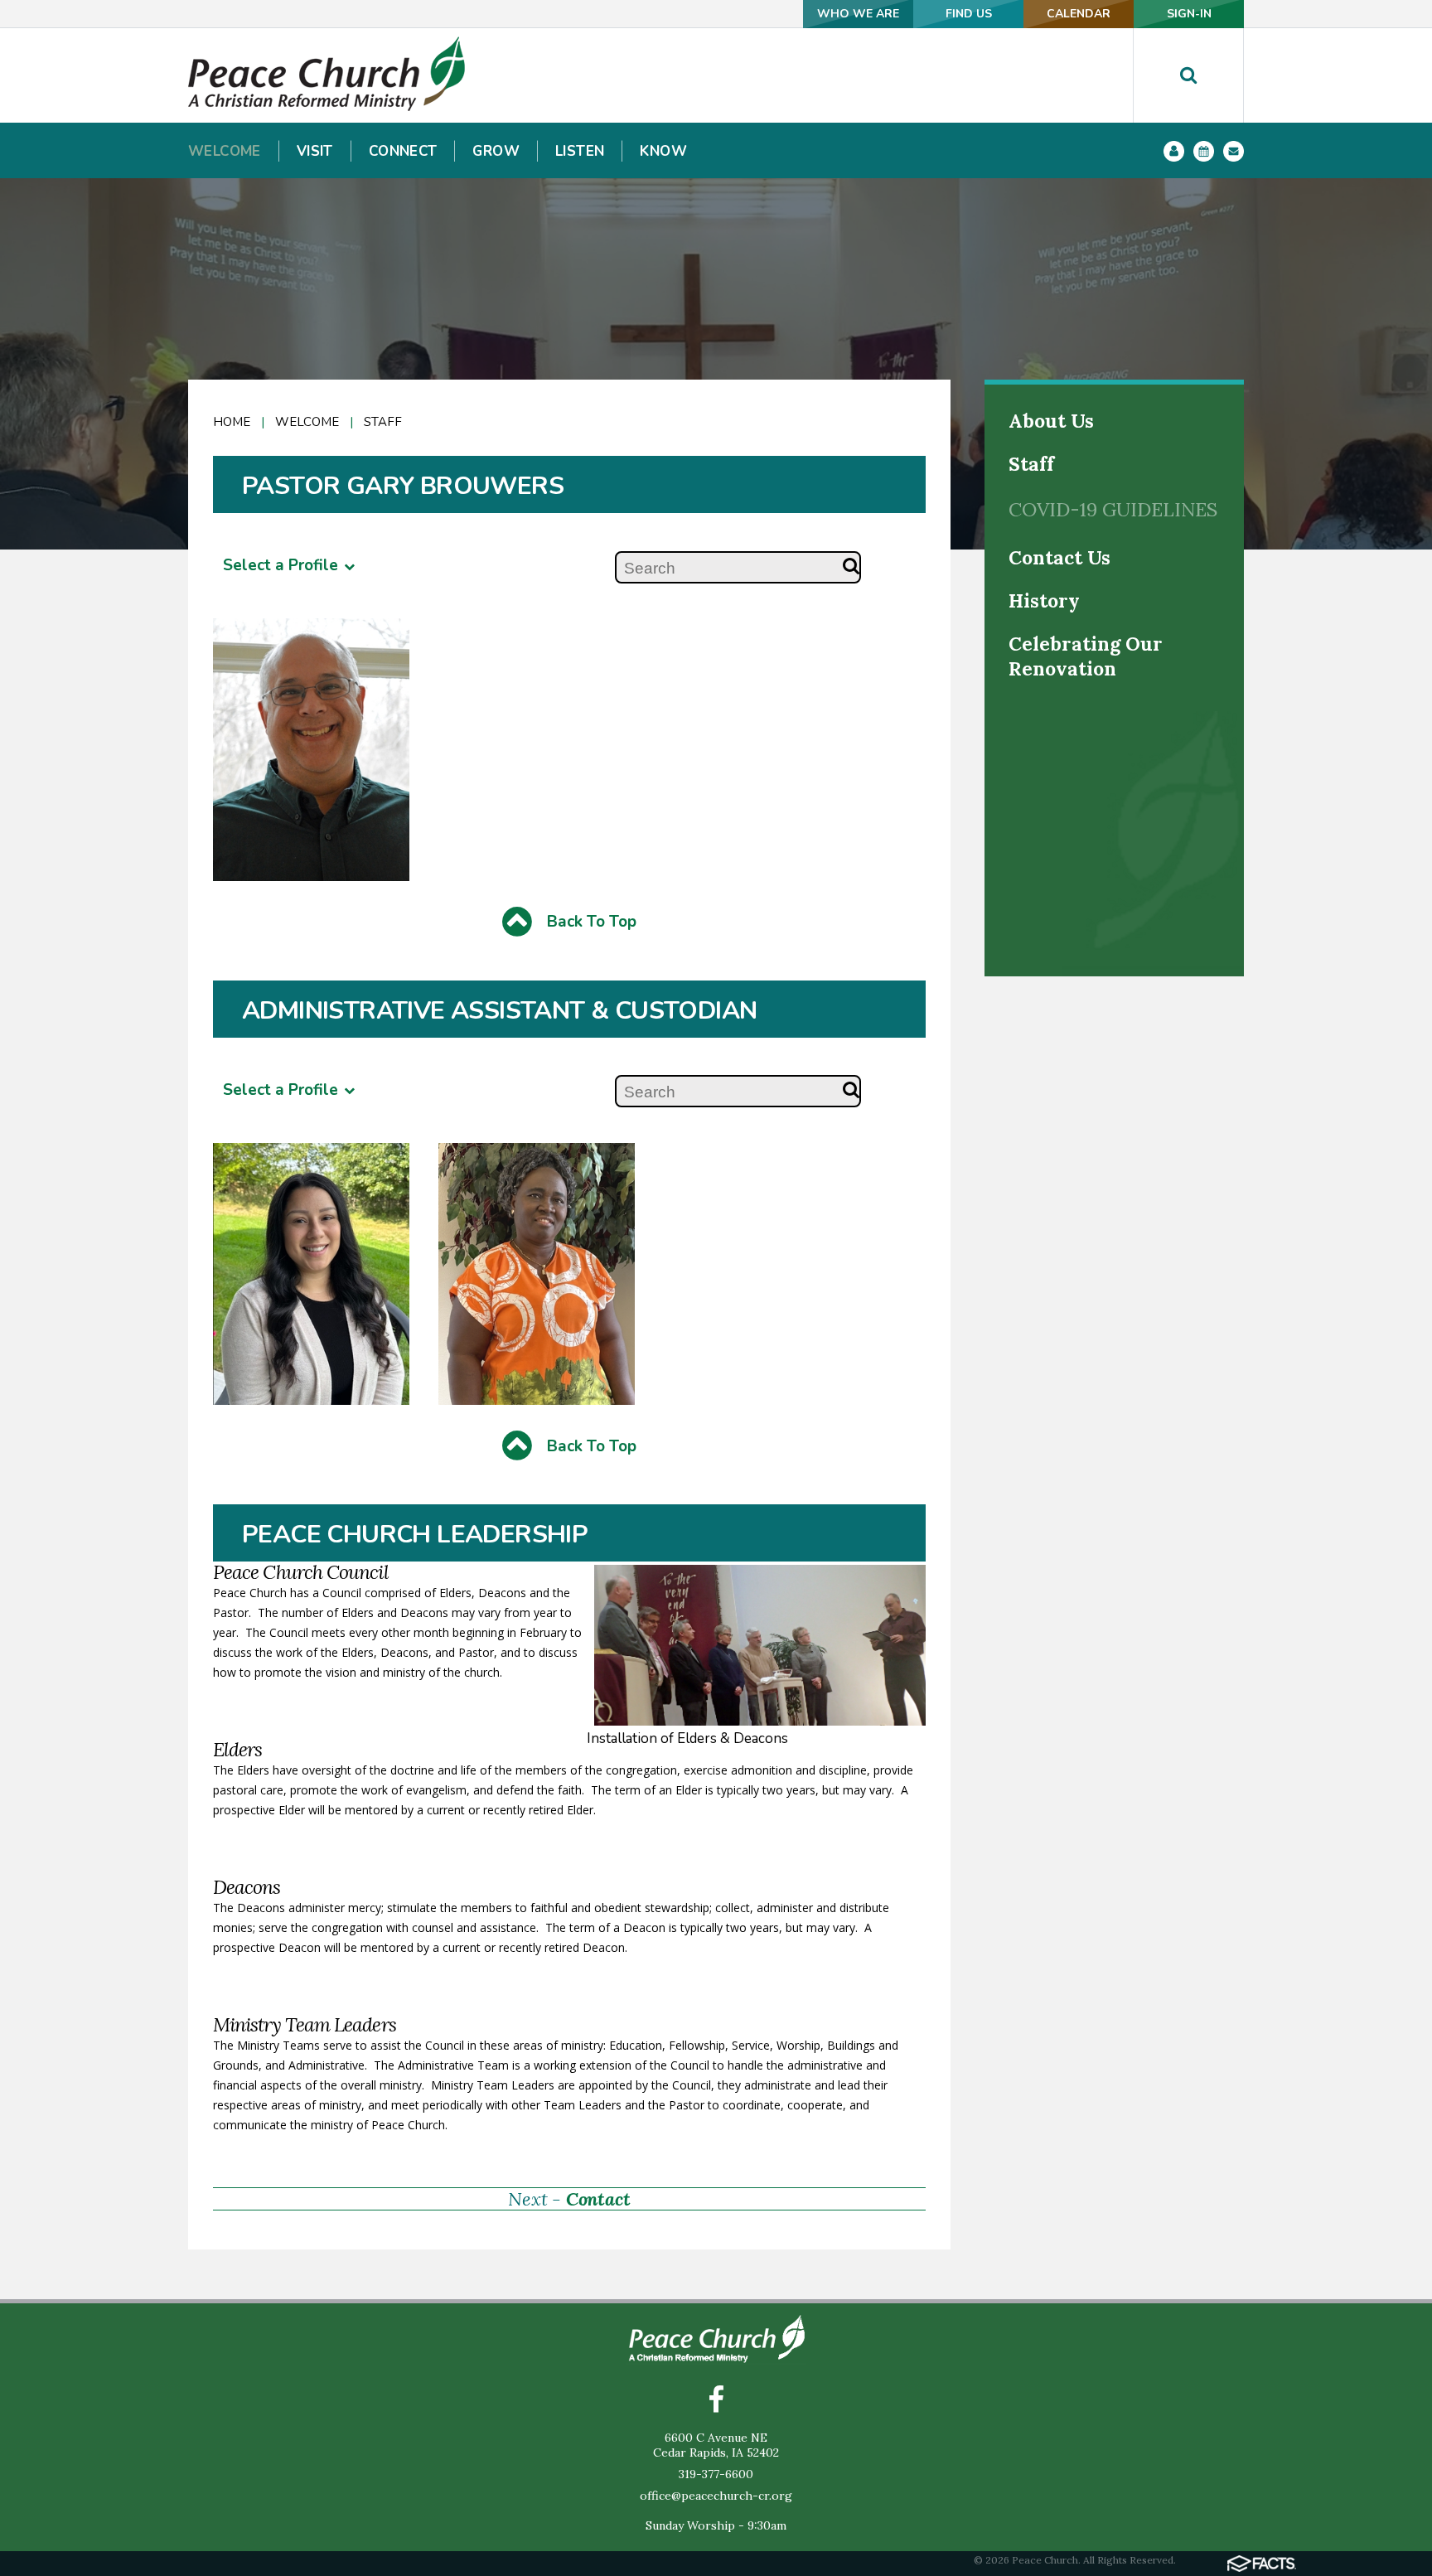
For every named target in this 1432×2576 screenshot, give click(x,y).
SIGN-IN (1189, 14)
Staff (1031, 464)
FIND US (969, 14)
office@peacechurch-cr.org (716, 2496)
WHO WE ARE (858, 14)
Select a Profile (283, 565)
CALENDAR (1079, 14)
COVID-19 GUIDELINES (1113, 509)
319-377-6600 (716, 2474)
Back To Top (590, 922)
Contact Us (1059, 557)
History (1044, 600)
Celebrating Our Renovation (1086, 656)
